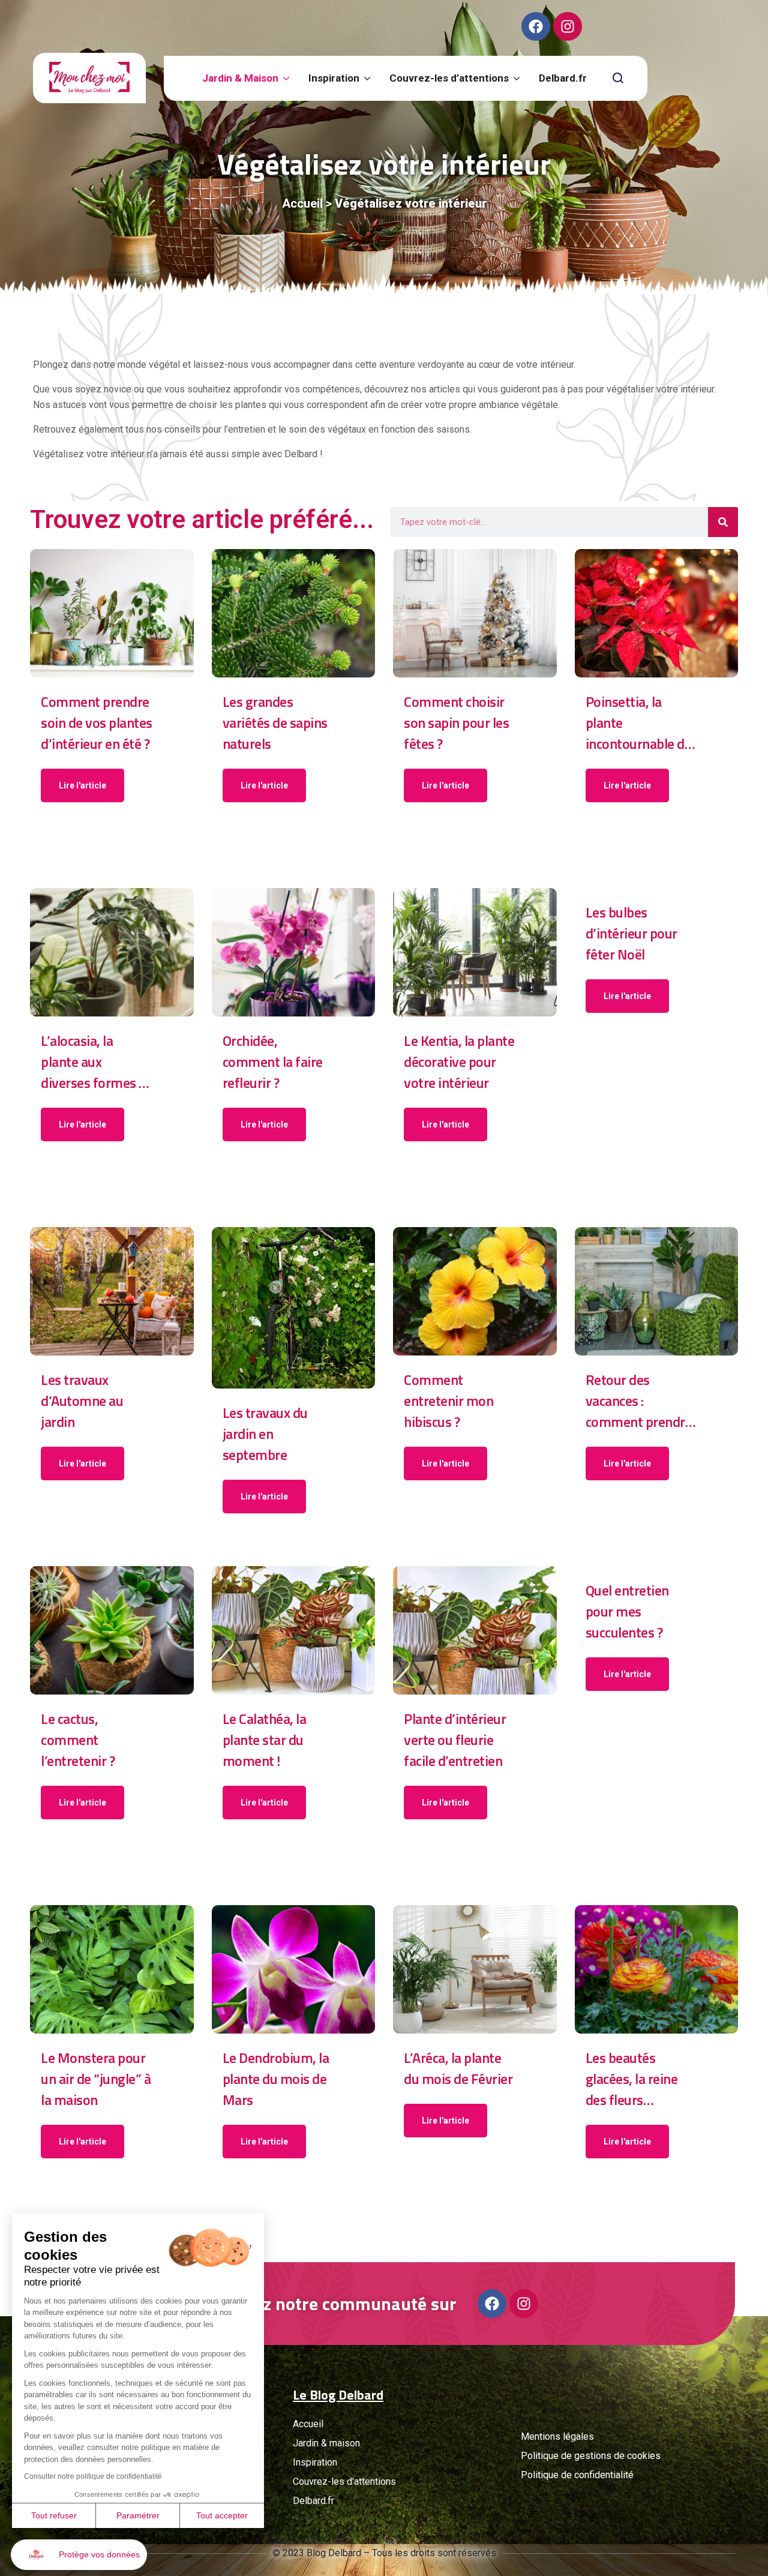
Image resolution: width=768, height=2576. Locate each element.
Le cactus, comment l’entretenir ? (78, 1740)
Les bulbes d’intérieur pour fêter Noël (631, 933)
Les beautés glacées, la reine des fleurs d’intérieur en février (632, 2079)
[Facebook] (536, 26)
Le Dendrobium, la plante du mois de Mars (276, 2079)
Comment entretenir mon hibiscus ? (448, 1401)
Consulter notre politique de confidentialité (93, 2476)
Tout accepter (222, 2515)
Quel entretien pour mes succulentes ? (627, 1611)
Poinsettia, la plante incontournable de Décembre (639, 723)
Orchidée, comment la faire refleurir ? (273, 1062)
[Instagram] (568, 26)
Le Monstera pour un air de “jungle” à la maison (96, 2079)
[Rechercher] (723, 522)
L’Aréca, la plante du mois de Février (458, 2068)
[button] (79, 2555)
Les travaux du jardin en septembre (265, 1434)
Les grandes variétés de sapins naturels (275, 723)
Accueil (302, 203)
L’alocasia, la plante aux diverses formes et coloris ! (96, 1062)
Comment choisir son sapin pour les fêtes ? (456, 723)
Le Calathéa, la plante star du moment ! (265, 1740)
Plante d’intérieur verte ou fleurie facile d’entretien (455, 1740)
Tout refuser (54, 2515)
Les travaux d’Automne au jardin (82, 1401)
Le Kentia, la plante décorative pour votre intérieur (459, 1062)
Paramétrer (138, 2515)
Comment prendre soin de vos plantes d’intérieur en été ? (97, 723)
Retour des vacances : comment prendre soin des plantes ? (639, 1401)
